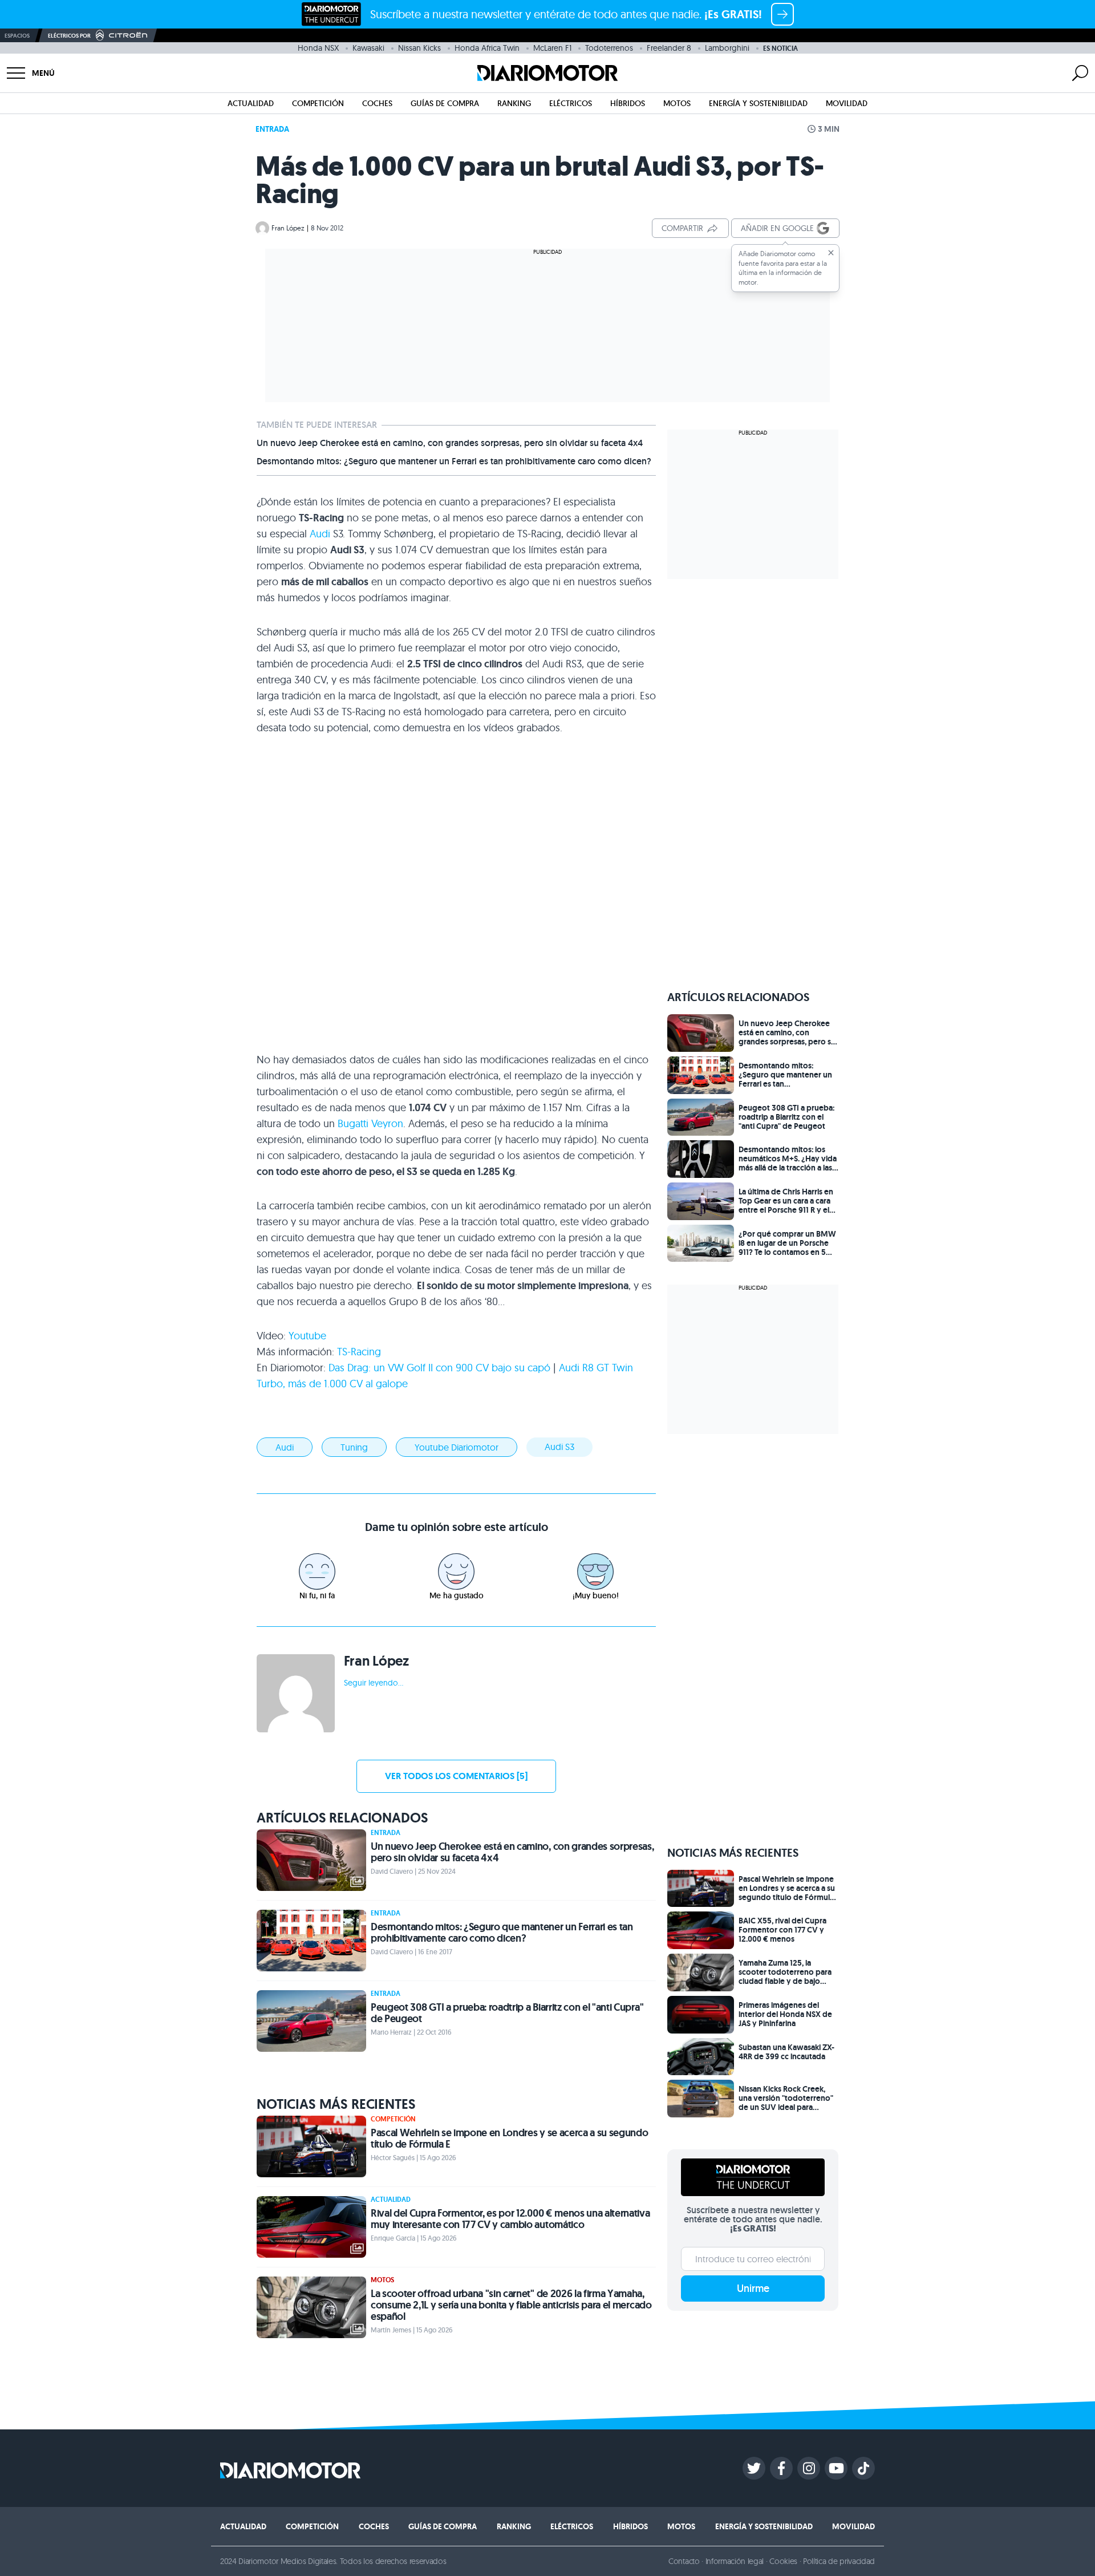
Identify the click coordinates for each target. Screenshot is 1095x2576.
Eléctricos (571, 103)
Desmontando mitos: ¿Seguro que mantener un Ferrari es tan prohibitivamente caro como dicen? (454, 461)
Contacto (684, 2561)
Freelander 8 (669, 48)
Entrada (272, 129)
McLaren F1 (552, 48)
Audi (320, 534)
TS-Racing (359, 1352)
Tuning (354, 1447)
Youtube (307, 1336)
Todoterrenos (609, 48)
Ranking (514, 103)
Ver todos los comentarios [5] (456, 1776)
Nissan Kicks (419, 48)
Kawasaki (368, 48)
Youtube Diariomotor (457, 1447)
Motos (677, 103)
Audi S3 (559, 1447)
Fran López (288, 228)
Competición (318, 103)
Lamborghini (727, 48)
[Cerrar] (831, 253)
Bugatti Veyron (370, 1123)
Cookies (783, 2561)
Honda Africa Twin (487, 48)
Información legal (735, 2561)
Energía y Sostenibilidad (758, 103)
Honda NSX (318, 48)
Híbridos (628, 103)
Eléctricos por (69, 36)
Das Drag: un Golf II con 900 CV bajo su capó (439, 1368)
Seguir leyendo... (374, 1683)
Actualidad (251, 103)
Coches (377, 103)
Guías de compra (445, 103)
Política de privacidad (839, 2561)
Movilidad (847, 103)
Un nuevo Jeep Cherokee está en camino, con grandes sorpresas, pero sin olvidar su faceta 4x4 (450, 443)
